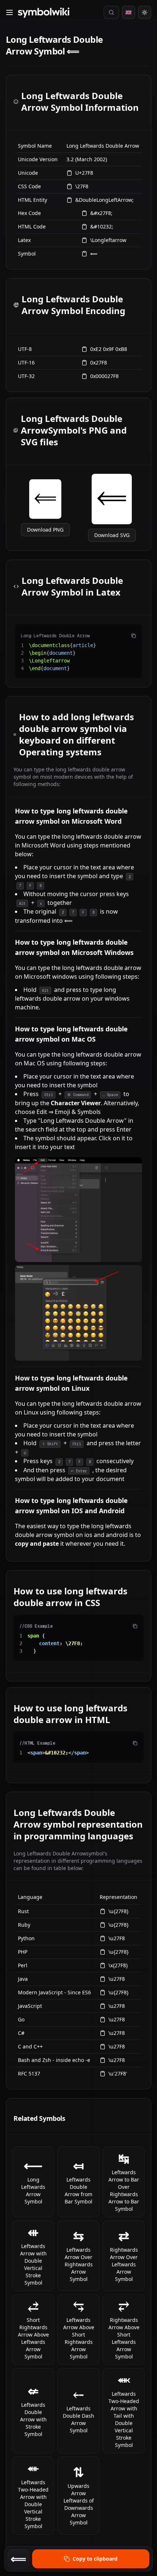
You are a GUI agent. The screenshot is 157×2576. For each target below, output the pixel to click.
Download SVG (112, 535)
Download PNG (45, 530)
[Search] (111, 12)
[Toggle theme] (145, 12)
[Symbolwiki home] (43, 13)
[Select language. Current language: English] (129, 12)
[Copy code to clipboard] (134, 636)
